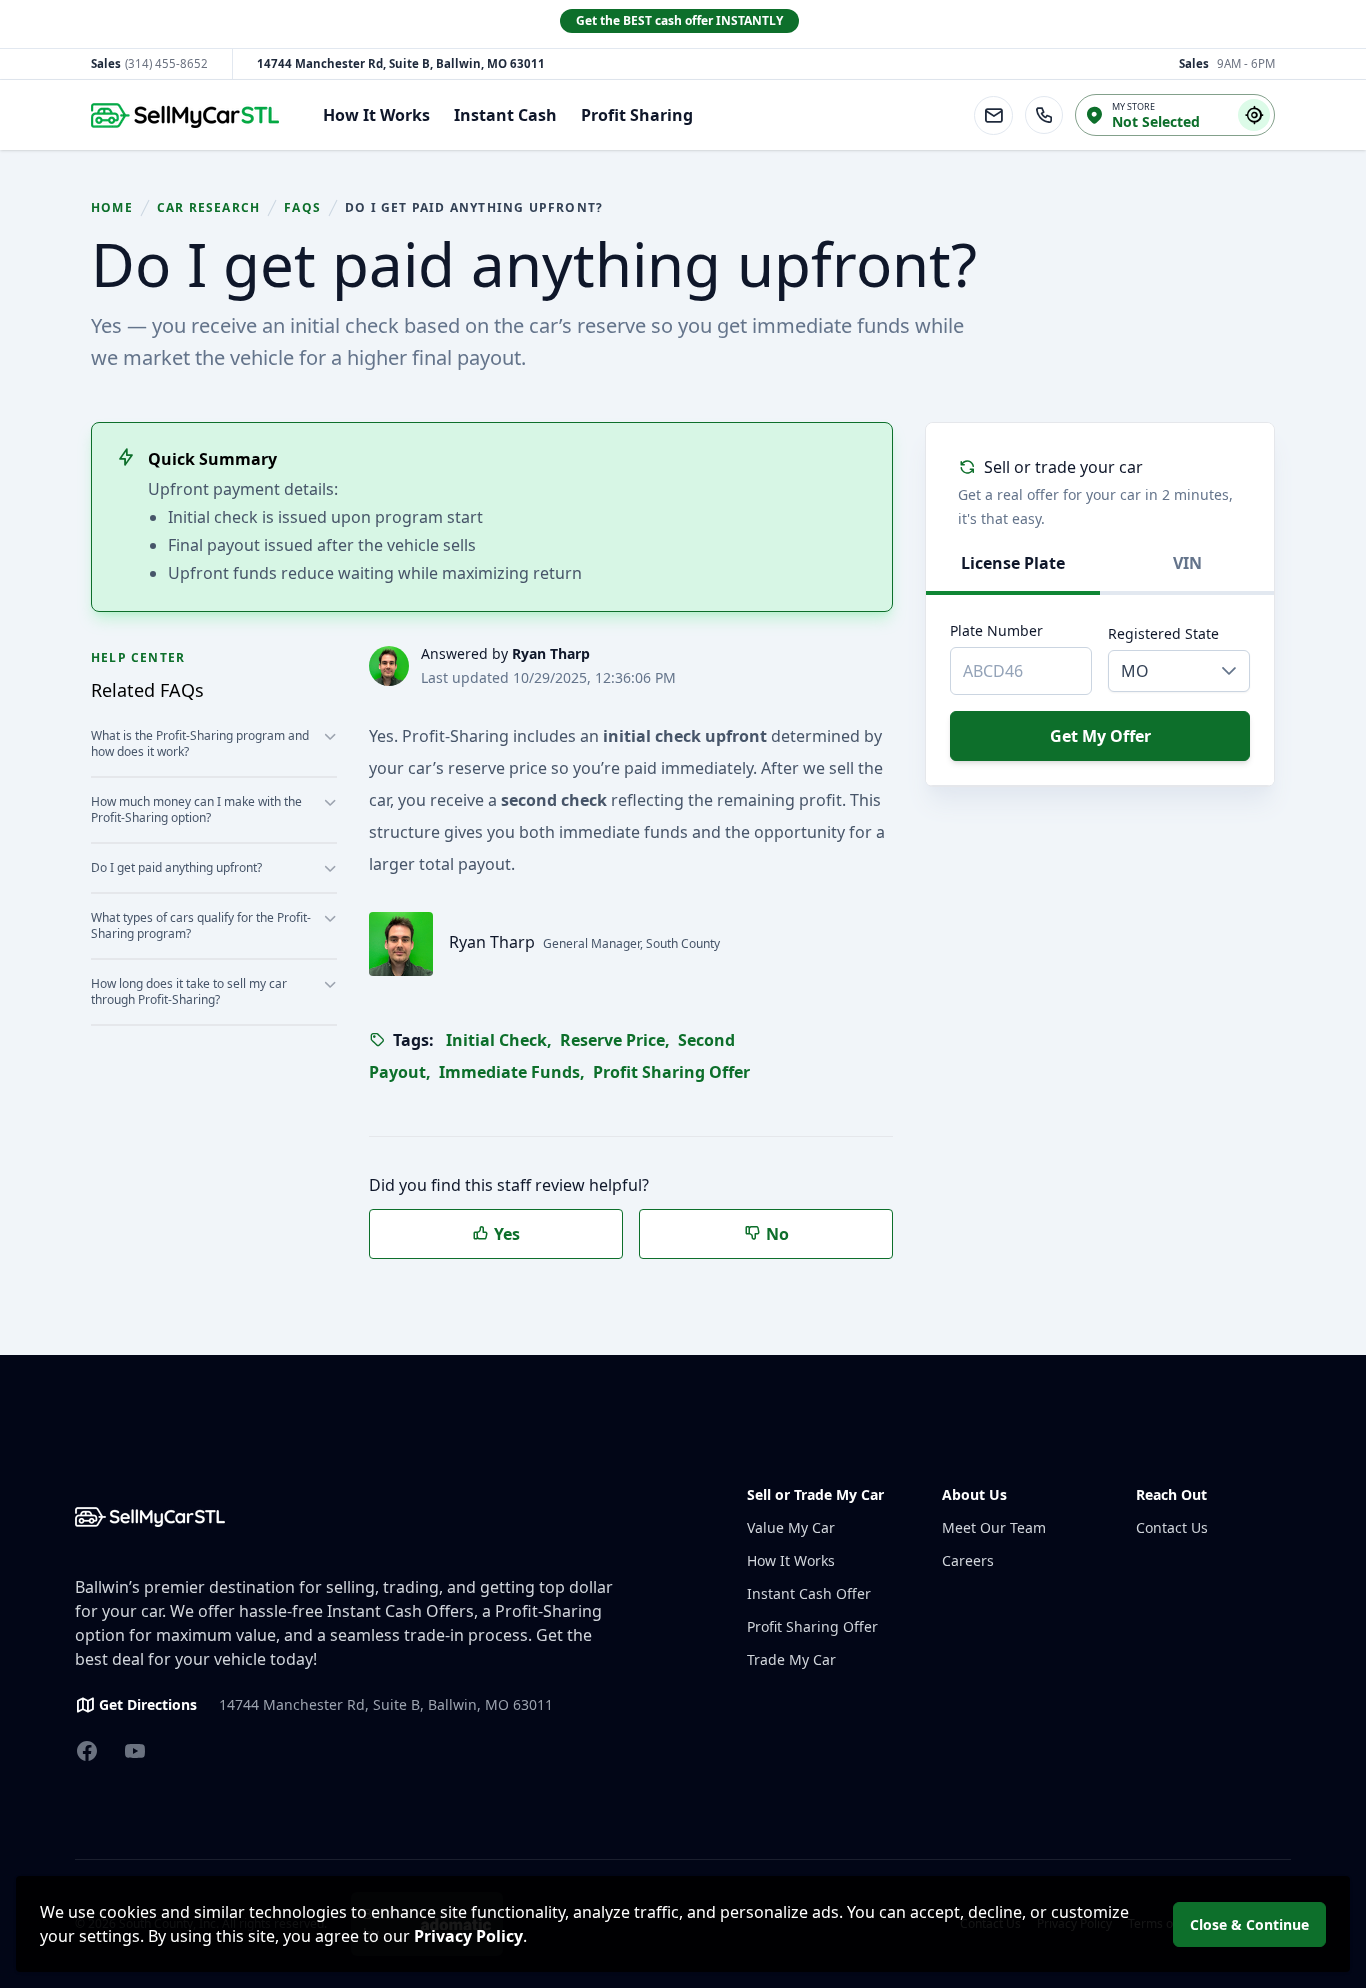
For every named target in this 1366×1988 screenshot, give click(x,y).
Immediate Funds (512, 1072)
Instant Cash (505, 115)
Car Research (208, 208)
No (775, 1234)
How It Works (376, 115)
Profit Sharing (637, 115)
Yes (505, 1234)
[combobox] (1159, 671)
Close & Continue (1249, 1924)
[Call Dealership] (1044, 115)
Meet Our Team (994, 1527)
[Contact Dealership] (993, 115)
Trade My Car (791, 1659)
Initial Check (499, 1040)
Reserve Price (615, 1040)
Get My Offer (1100, 736)
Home (112, 208)
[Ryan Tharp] (389, 666)
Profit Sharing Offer (671, 1072)
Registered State (1163, 633)
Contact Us (1172, 1527)
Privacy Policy (468, 1936)
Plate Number (996, 630)
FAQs (302, 208)
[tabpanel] (1100, 604)
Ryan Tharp (551, 653)
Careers (968, 1560)
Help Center (138, 657)
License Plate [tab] (1013, 563)
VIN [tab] (1187, 563)
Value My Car (791, 1527)
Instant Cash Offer (809, 1593)
